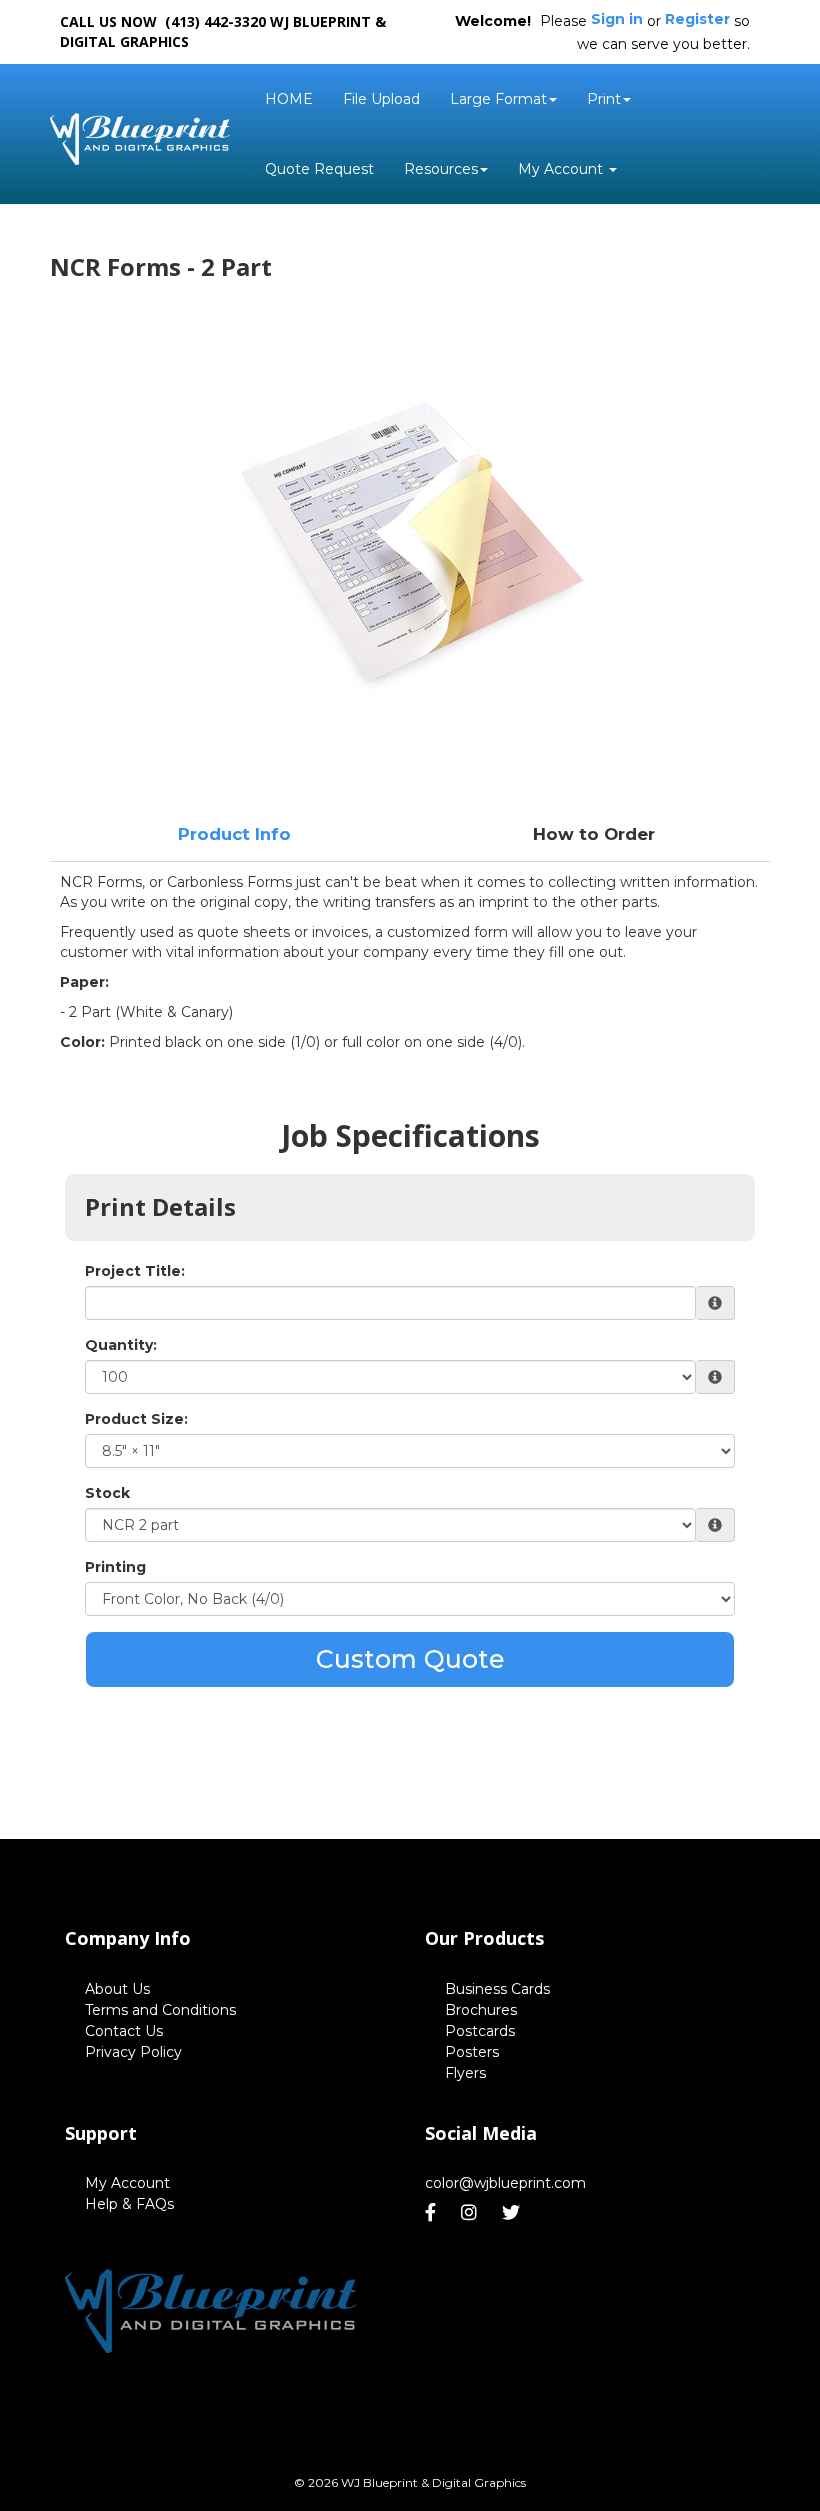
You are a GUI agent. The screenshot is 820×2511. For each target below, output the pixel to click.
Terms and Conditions (160, 2010)
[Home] (211, 2303)
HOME (289, 99)
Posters (472, 2052)
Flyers (465, 2073)
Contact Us (124, 2031)
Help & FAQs (129, 2204)
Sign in (617, 19)
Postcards (480, 2031)
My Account (127, 2183)
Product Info (234, 834)
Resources (441, 169)
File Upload (381, 99)
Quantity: (121, 1345)
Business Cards (497, 1989)
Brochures (481, 2010)
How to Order (594, 834)
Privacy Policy (133, 2052)
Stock (107, 1493)
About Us (117, 1989)
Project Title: (135, 1271)
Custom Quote (410, 1659)
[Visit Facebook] (433, 2213)
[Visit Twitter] (513, 2213)
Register (697, 19)
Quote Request (319, 169)
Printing (115, 1567)
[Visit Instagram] (471, 2213)
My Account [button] (562, 169)
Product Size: (136, 1419)
